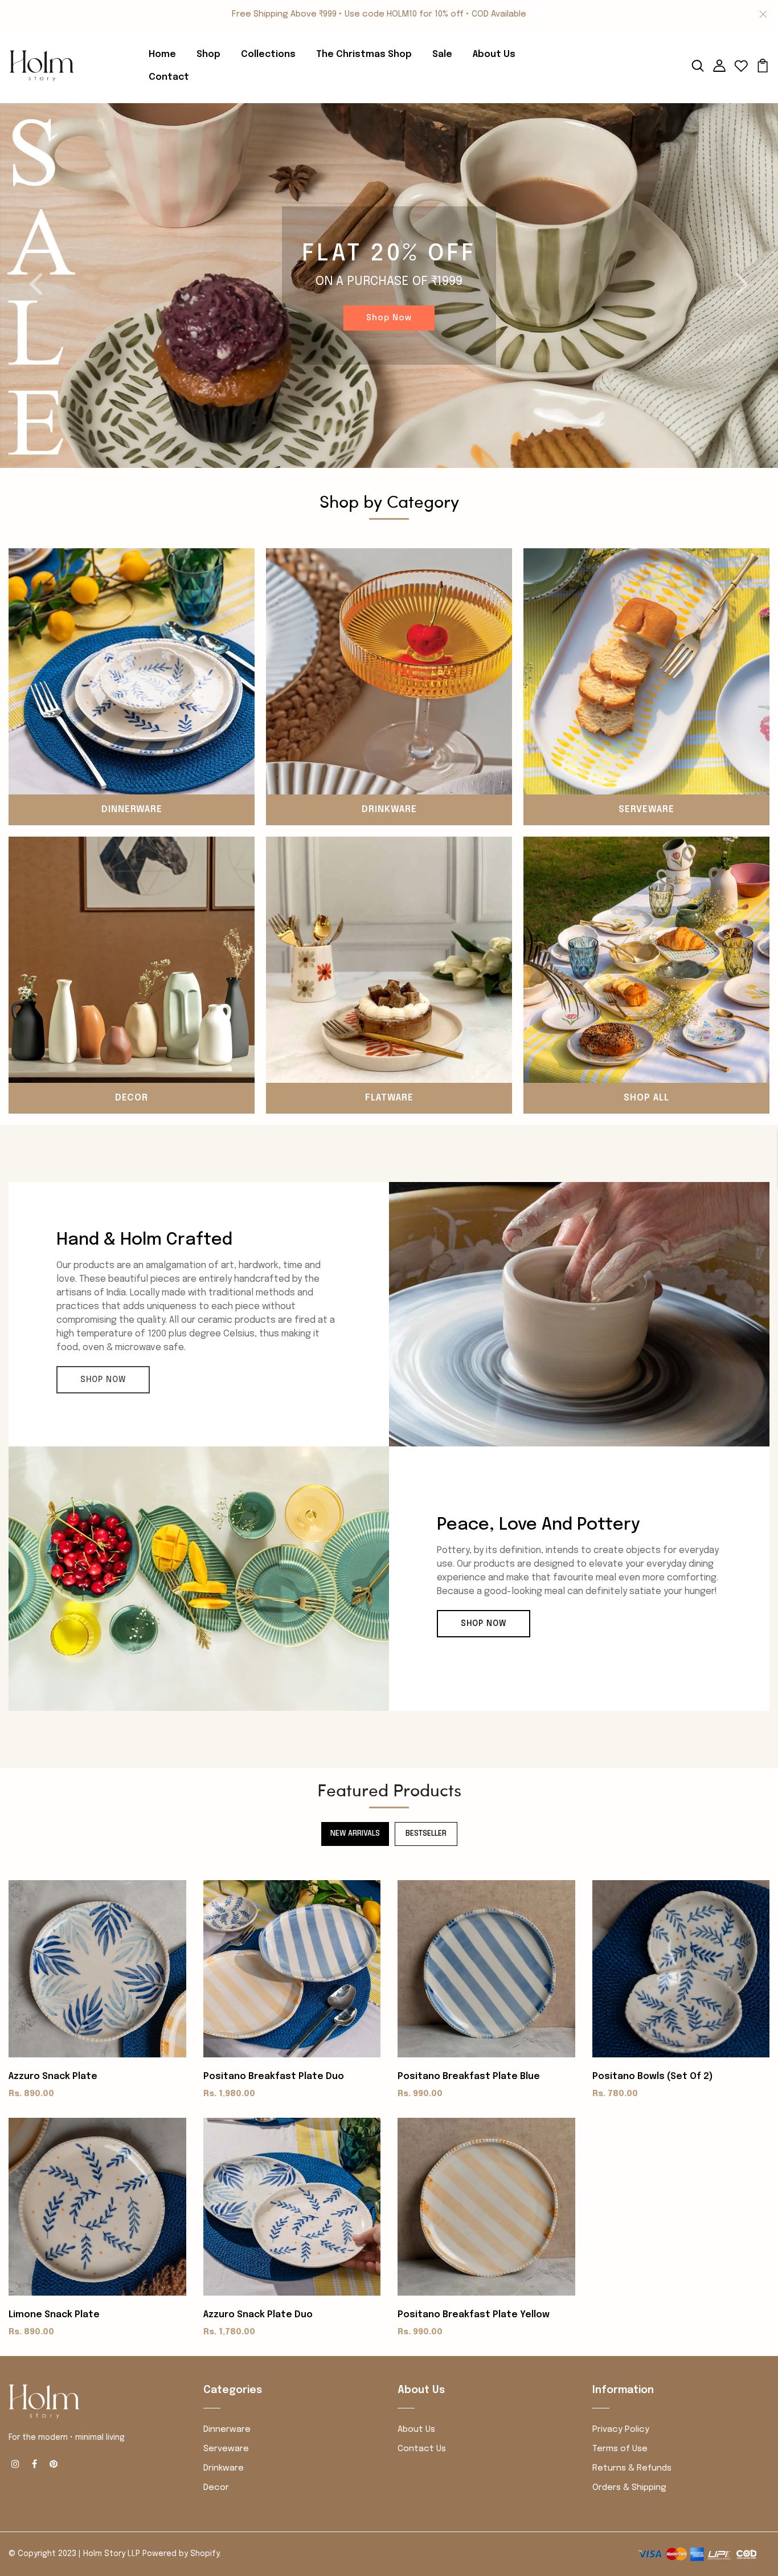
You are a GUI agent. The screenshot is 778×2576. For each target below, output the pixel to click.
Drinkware (389, 810)
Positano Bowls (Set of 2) (653, 2076)
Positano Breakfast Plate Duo (274, 2076)
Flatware (389, 1098)
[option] (389, 286)
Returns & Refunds (632, 2468)
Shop (208, 54)
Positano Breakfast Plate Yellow (474, 2315)
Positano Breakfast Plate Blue (469, 2076)
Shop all (646, 1098)
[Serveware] (646, 671)
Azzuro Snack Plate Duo (258, 2315)
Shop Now (389, 318)
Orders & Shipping (629, 2488)
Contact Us (422, 2449)
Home (162, 54)
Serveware (646, 810)
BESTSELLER (426, 1834)
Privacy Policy (621, 2430)
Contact (169, 77)
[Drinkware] (389, 671)
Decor (132, 1098)
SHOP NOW (103, 1380)
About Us (494, 54)
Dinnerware (132, 810)
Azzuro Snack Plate (53, 2076)
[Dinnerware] (132, 671)
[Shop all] (646, 959)
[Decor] (132, 959)
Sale (442, 54)
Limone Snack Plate (54, 2315)
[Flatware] (389, 959)
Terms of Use (620, 2449)
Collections (268, 54)
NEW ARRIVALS (355, 1834)
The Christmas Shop (364, 54)
